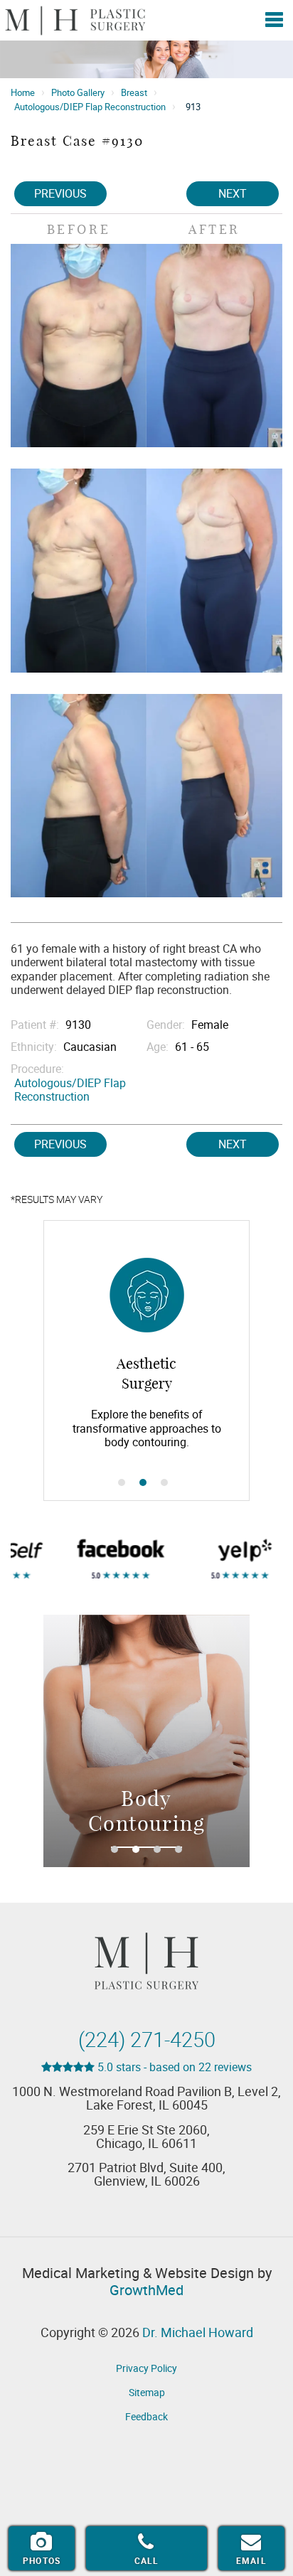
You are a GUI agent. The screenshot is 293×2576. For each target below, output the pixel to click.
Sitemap (147, 2392)
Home (23, 92)
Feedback (146, 2416)
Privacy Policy (146, 2368)
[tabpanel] (162, 1361)
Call (147, 2560)
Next (233, 193)
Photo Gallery (78, 92)
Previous (60, 193)
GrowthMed (146, 2290)
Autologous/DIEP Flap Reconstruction (90, 107)
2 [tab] (143, 1482)
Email (251, 2560)
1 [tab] (122, 1482)
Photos (42, 2560)
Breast (134, 92)
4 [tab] (179, 1849)
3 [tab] (164, 1482)
